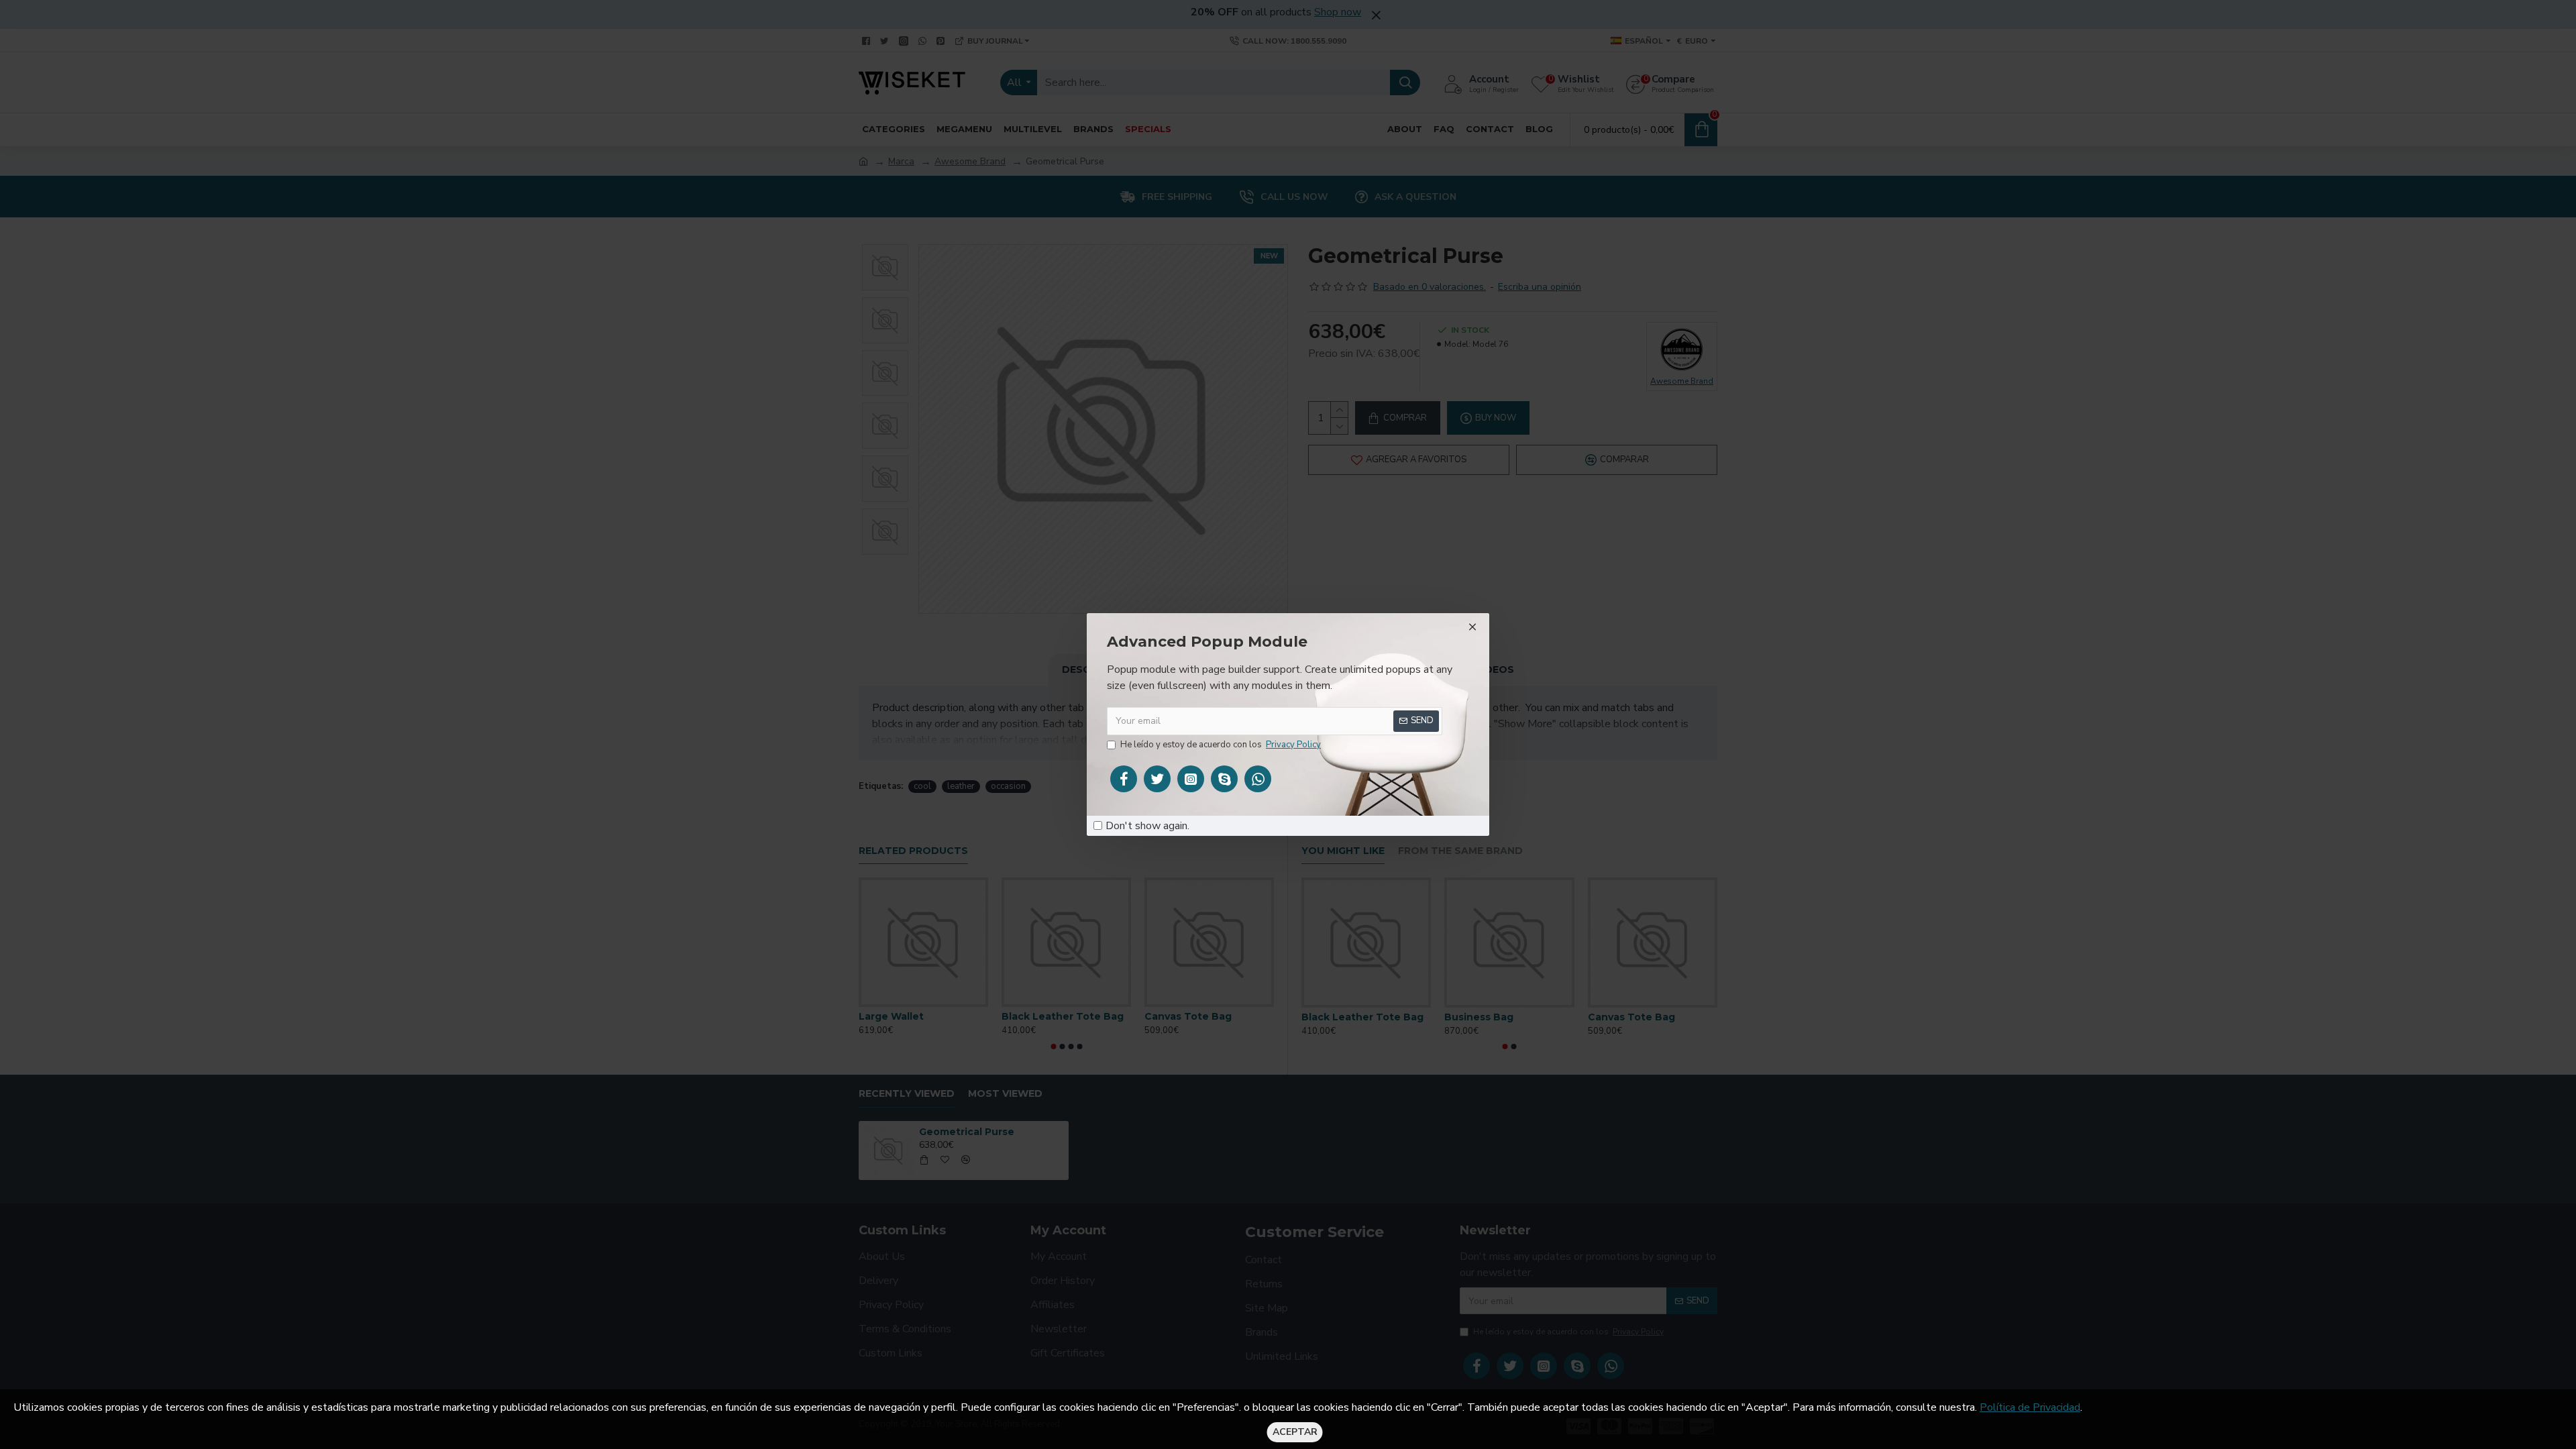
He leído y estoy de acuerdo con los (1221, 745)
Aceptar (1295, 1432)
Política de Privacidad (2030, 1407)
